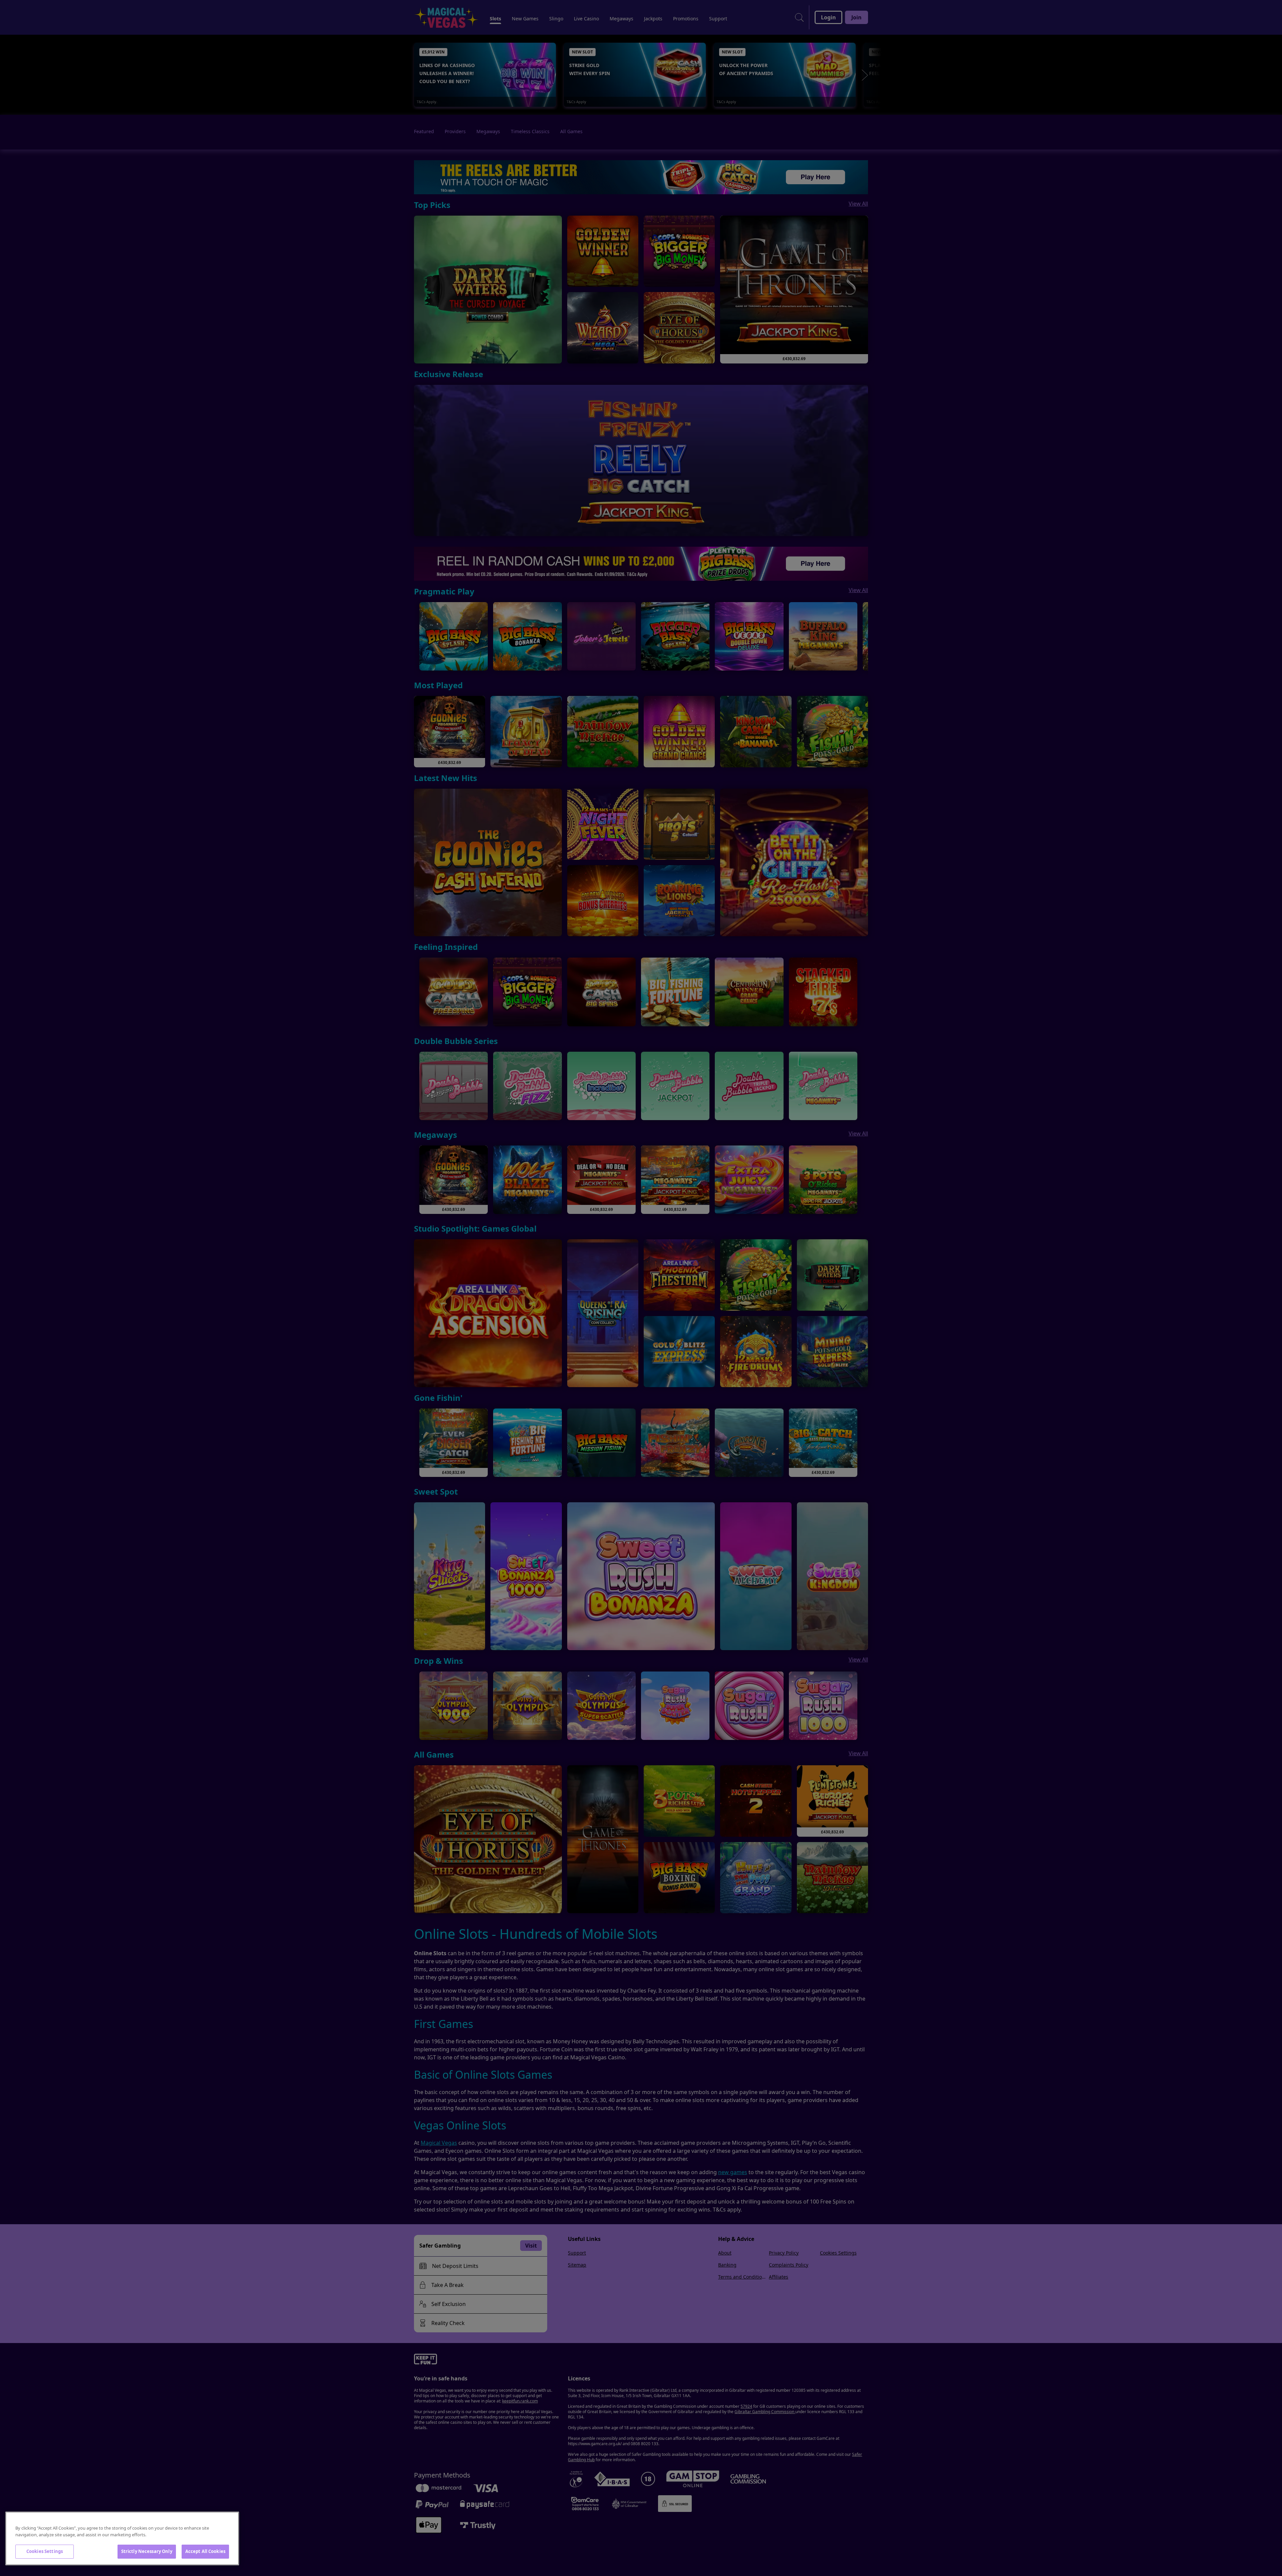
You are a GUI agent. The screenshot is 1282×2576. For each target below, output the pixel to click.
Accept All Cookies (205, 2551)
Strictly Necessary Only (147, 2551)
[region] (122, 2538)
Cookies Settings (45, 2551)
